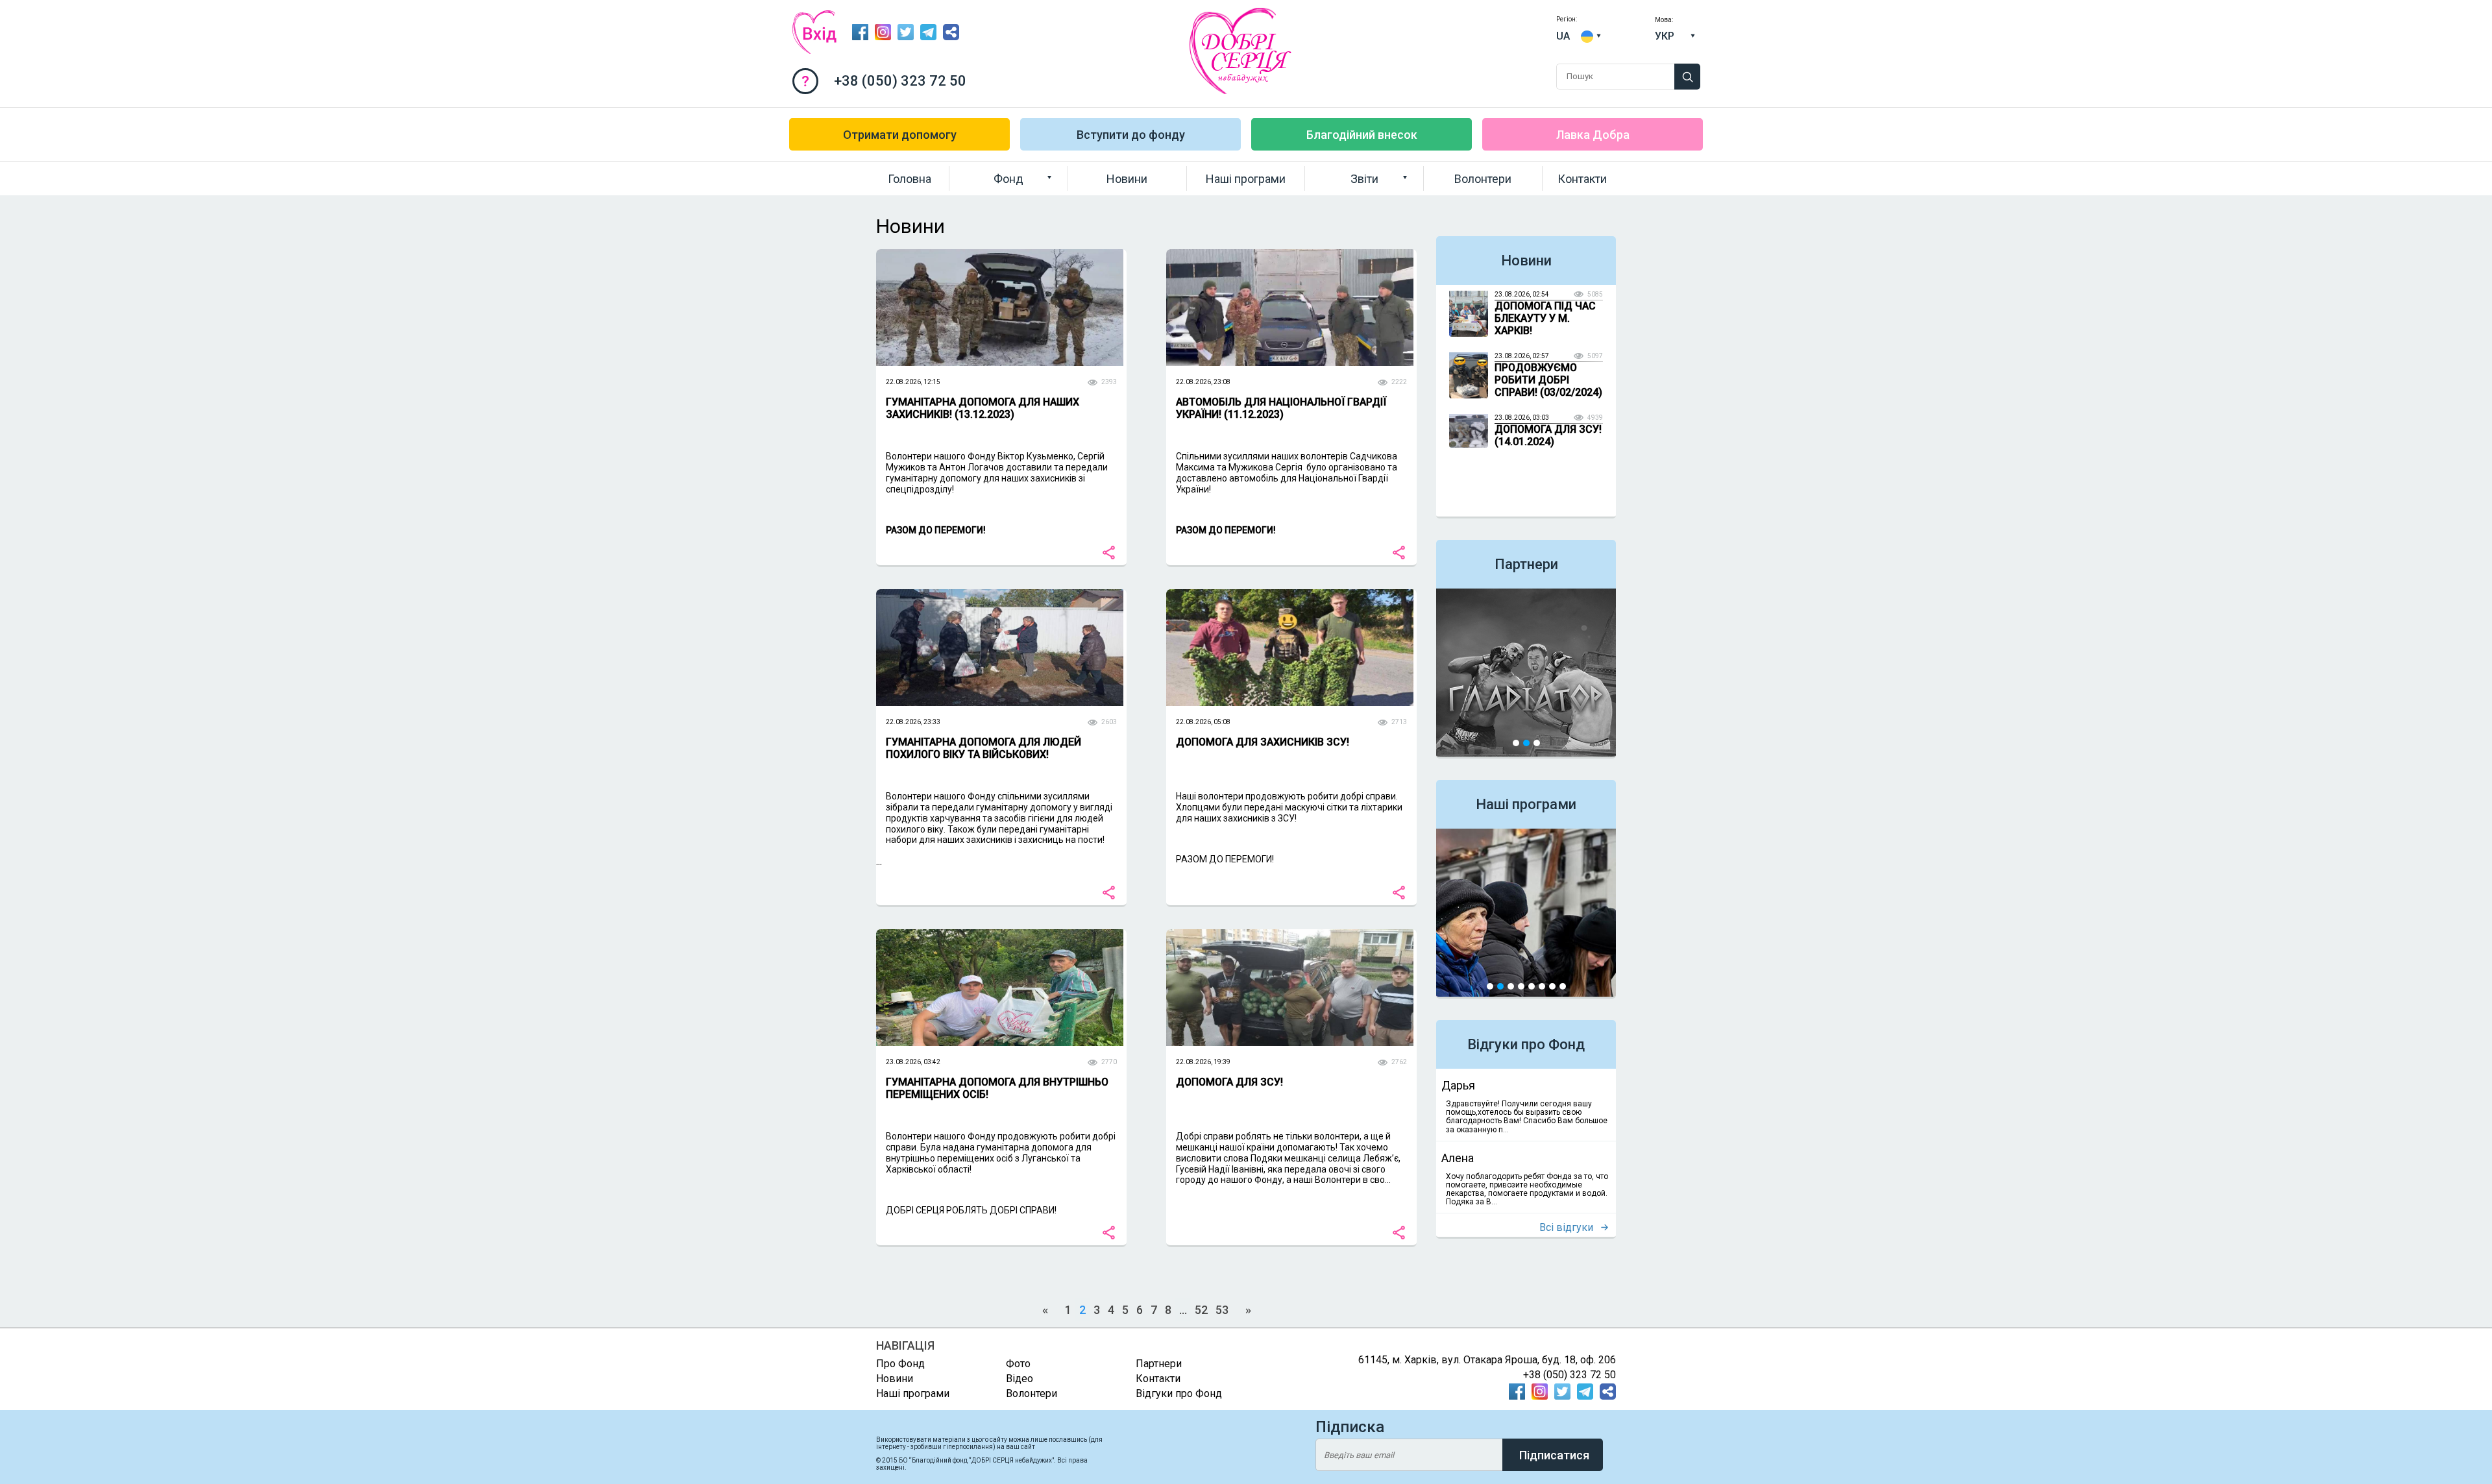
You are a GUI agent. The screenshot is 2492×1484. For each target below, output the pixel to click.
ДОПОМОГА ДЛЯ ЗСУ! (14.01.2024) (1548, 435)
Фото (1324, 204)
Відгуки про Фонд (1526, 1044)
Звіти (1364, 179)
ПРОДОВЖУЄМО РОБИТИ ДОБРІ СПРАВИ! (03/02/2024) (1548, 380)
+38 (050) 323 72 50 (900, 81)
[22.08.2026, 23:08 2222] (1290, 372)
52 (1201, 1310)
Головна (910, 179)
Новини (1127, 179)
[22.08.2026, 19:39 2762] (1290, 1052)
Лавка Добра (1593, 135)
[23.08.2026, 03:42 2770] (1000, 1052)
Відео (1020, 1379)
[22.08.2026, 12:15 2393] (1000, 372)
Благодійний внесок (1362, 135)
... (994, 829)
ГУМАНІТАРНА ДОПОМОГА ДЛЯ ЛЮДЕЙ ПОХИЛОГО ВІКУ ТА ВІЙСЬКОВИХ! (983, 748)
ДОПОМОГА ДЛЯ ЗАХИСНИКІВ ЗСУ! (1263, 742)
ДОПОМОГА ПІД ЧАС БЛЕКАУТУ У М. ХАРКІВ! (1545, 318)
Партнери (1526, 564)
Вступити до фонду (1131, 135)
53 (1222, 1310)
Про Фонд (982, 204)
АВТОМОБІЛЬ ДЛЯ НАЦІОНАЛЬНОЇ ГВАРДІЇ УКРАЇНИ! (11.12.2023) (1281, 408)
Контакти (1582, 179)
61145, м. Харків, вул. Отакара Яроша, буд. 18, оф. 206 (1487, 1360)
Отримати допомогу (900, 135)
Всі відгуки (1566, 1227)
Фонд (1008, 179)
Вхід (814, 32)
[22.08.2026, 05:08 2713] (1290, 712)
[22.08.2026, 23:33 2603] (1000, 712)
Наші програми (1246, 179)
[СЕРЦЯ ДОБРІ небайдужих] (1246, 91)
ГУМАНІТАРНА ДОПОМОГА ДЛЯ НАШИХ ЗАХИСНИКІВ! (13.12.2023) (983, 408)
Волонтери (1483, 179)
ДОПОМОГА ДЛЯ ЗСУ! (1229, 1082)
